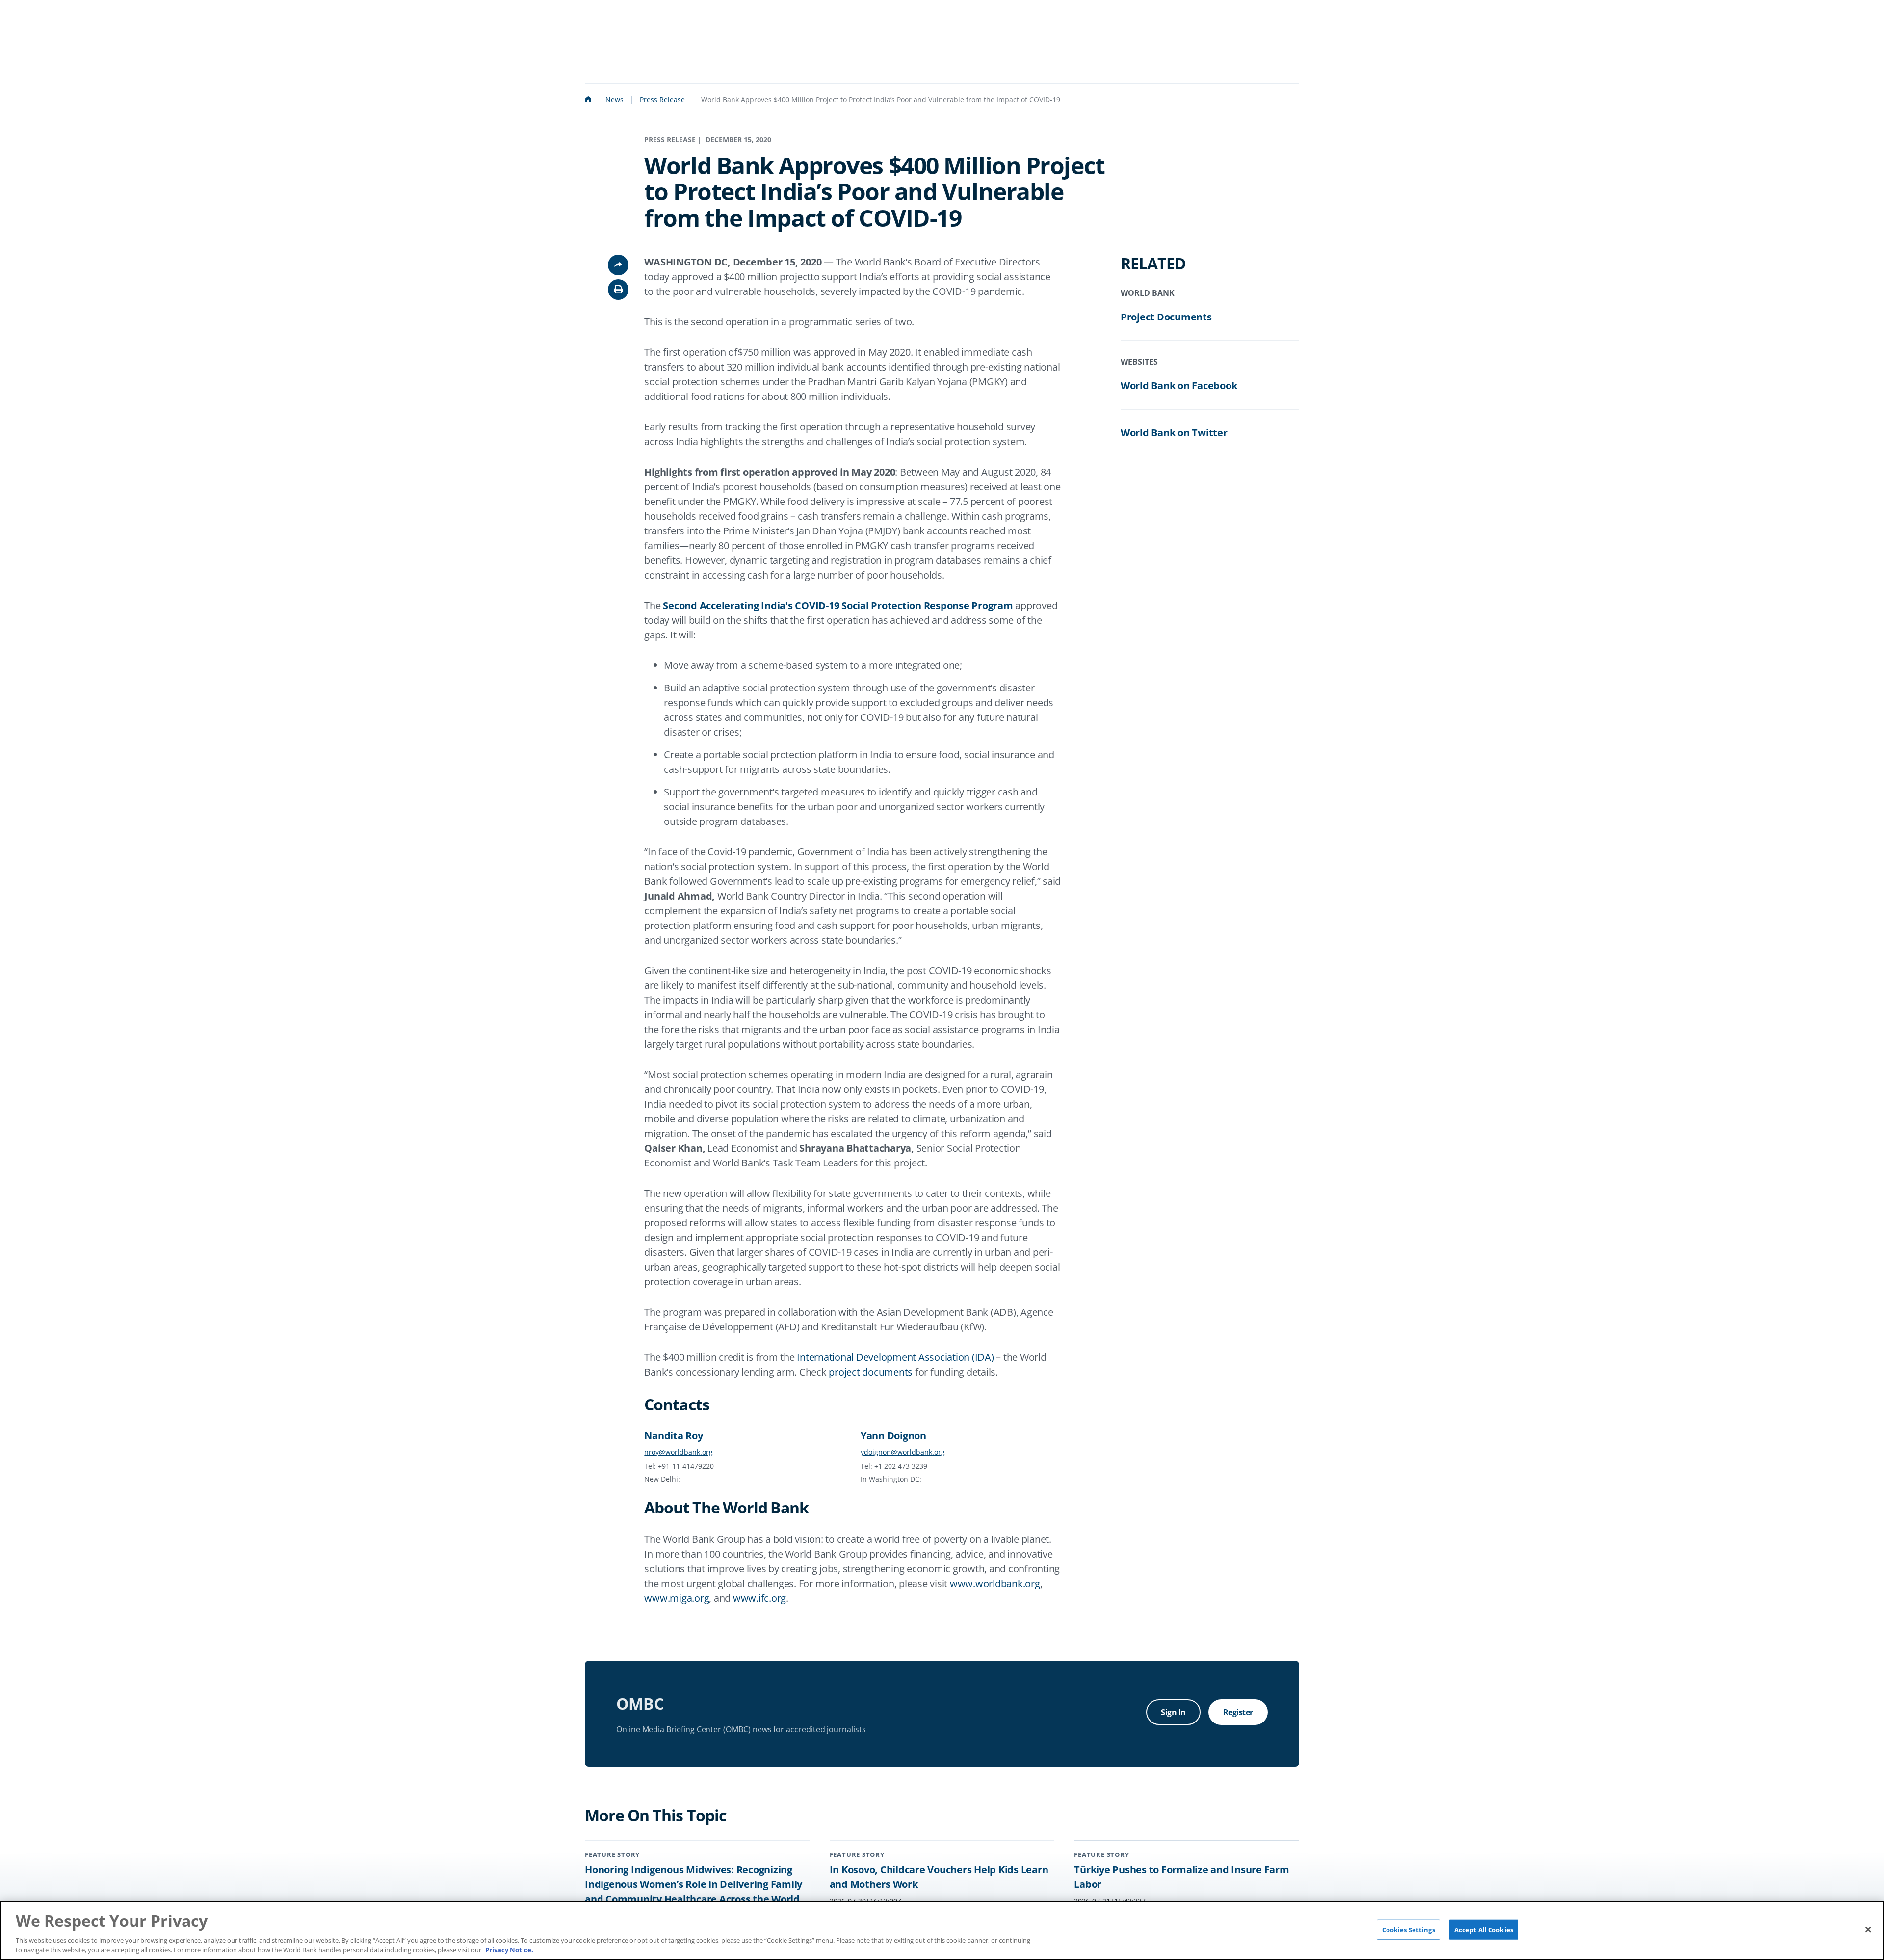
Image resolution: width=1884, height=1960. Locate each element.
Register (1238, 1712)
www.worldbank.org (995, 1583)
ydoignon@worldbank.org (903, 1452)
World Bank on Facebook (1179, 385)
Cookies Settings (1409, 1929)
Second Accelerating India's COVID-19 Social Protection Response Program (838, 605)
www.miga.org (677, 1598)
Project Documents (1166, 317)
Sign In (1173, 1712)
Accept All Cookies (1484, 1929)
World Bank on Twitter (1174, 433)
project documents (871, 1372)
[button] (618, 290)
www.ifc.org (759, 1598)
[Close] (1868, 1929)
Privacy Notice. (509, 1950)
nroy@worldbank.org (679, 1452)
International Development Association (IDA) (895, 1357)
